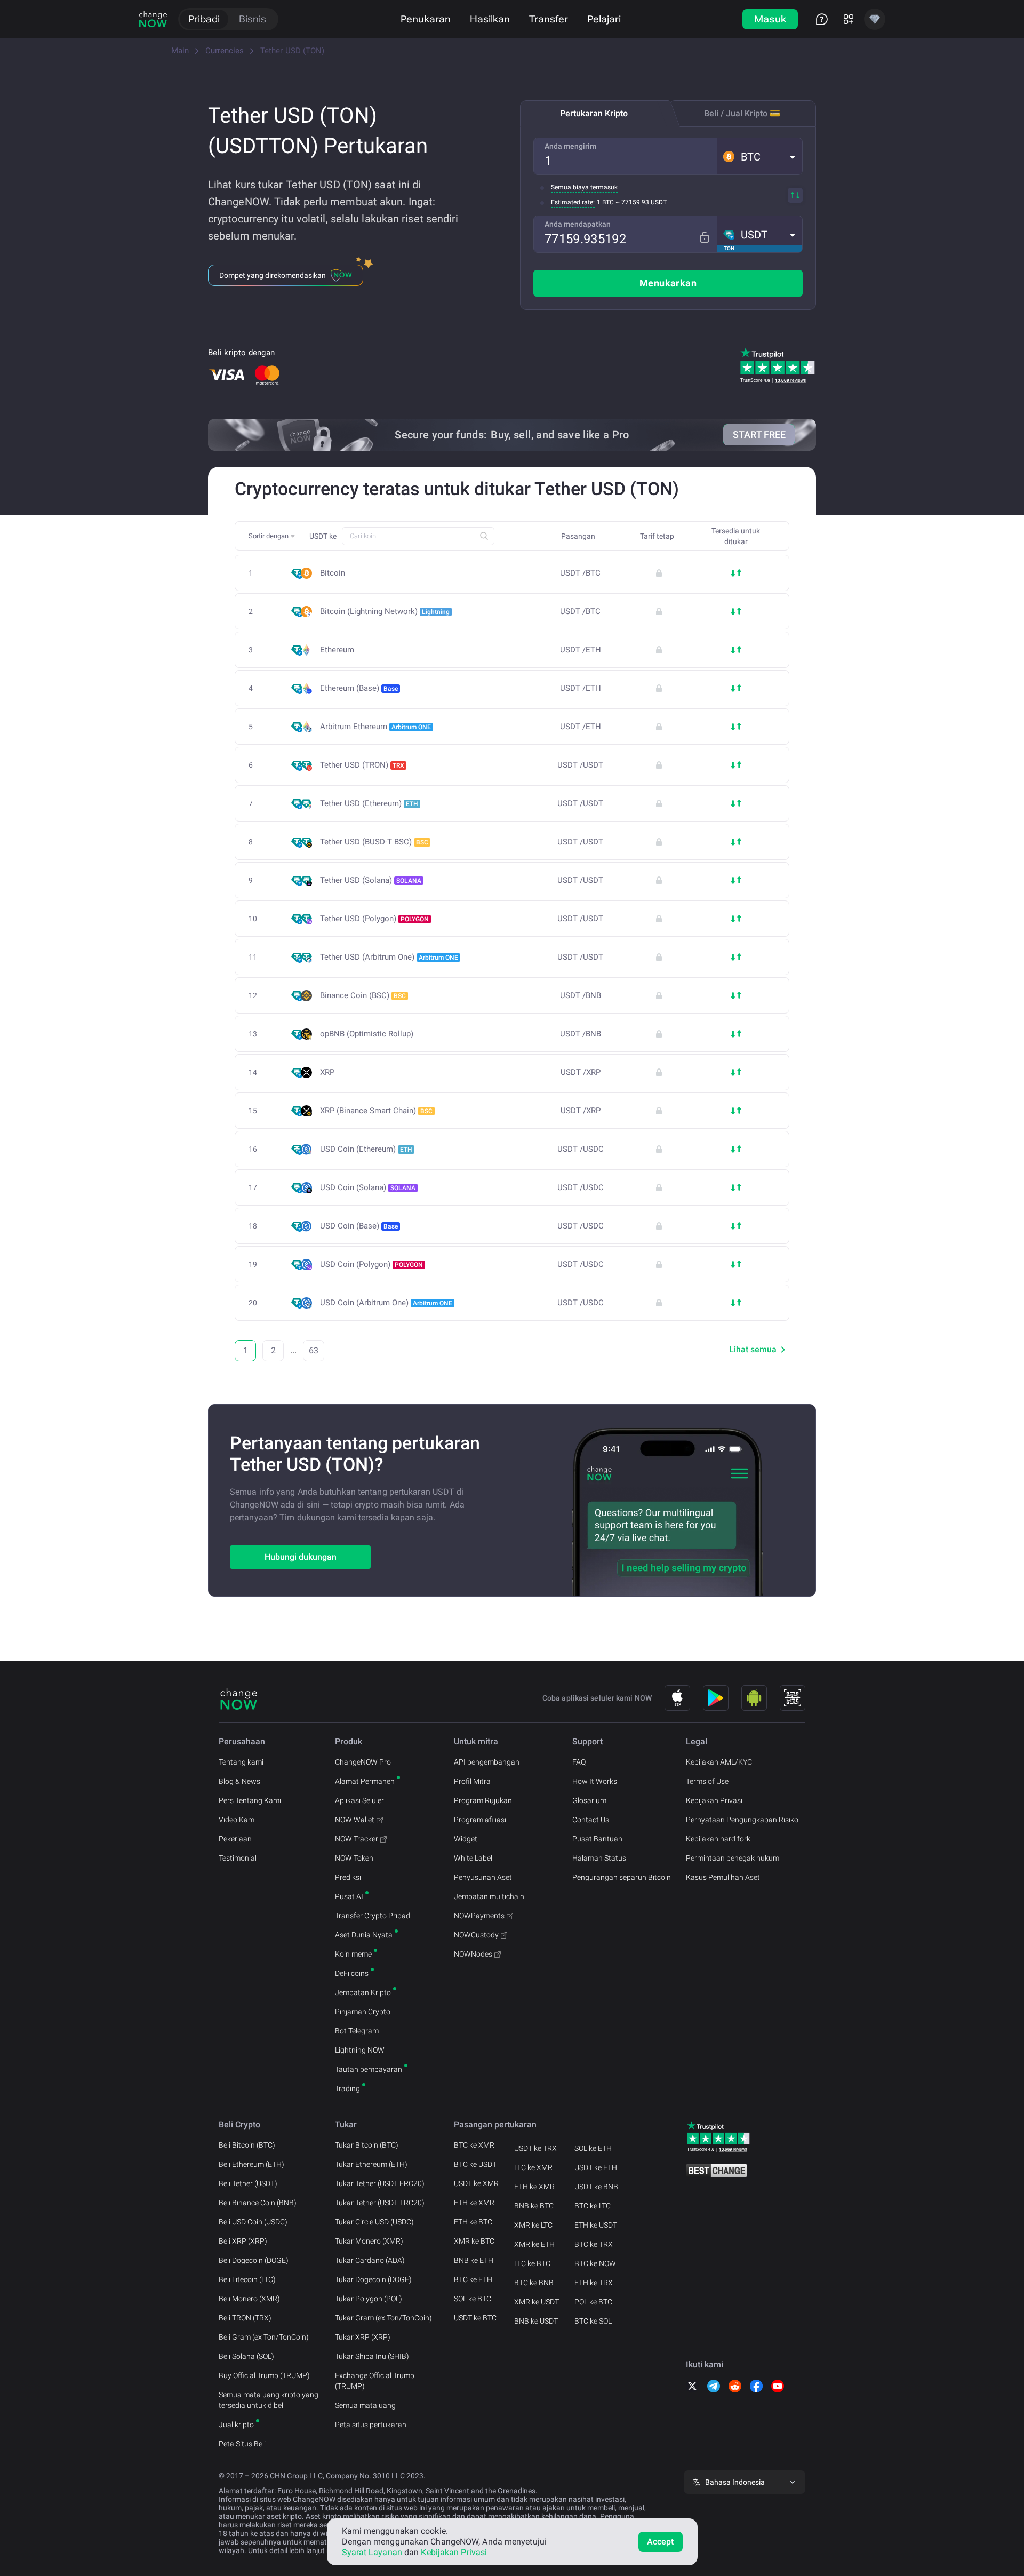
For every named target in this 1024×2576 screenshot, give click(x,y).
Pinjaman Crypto (363, 2012)
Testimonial (238, 1858)
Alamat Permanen (365, 1781)
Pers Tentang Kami (250, 1800)
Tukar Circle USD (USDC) (374, 2222)
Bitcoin (333, 573)
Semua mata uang (365, 2405)
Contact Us (591, 1820)
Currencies (225, 51)
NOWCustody (476, 1935)
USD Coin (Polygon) (371, 1264)
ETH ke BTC (473, 2222)
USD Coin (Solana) (368, 1187)
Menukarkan (668, 283)
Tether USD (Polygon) (374, 919)
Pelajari (604, 19)
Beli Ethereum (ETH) (251, 2164)
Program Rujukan (483, 1800)
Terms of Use (707, 1781)
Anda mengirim (570, 146)
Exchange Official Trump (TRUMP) (375, 2381)
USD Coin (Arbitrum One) (386, 1303)
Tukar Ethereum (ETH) (371, 2164)
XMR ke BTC (474, 2241)
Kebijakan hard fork (718, 1839)
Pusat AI (349, 1896)
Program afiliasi (480, 1820)
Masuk (770, 19)
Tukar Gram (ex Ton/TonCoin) (383, 2318)
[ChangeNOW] (153, 19)
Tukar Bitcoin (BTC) (367, 2145)
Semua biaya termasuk (584, 187)
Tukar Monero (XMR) (369, 2241)
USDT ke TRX (535, 2148)
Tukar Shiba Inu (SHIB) (372, 2356)
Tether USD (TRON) (362, 765)
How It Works (595, 1781)
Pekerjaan (235, 1839)
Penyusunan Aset (483, 1877)
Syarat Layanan (372, 2552)
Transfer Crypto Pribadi (373, 1916)
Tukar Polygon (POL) (369, 2299)
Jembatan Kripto (363, 1992)
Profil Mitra (472, 1781)
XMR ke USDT (537, 2302)
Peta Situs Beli (242, 2444)
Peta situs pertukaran (371, 2425)
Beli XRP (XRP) (243, 2241)
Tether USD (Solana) (371, 880)
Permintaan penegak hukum (733, 1858)
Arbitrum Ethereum (375, 727)
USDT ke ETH (596, 2167)
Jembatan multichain (489, 1896)
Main (180, 51)
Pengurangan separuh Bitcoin (622, 1877)
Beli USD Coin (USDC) (253, 2222)
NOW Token (354, 1858)
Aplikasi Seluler (359, 1800)
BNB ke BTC (534, 2206)
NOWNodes (473, 1954)
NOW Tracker (357, 1839)
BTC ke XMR (474, 2145)
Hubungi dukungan (301, 1557)
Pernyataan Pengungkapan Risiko (742, 1820)
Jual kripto (236, 2425)
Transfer (549, 19)
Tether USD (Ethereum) (369, 803)
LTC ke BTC (532, 2263)
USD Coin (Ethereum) (366, 1149)
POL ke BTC (593, 2302)
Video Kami (237, 1820)
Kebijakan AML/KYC (719, 1762)
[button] (759, 156)
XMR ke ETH (534, 2244)
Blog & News (239, 1781)
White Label (473, 1858)
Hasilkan (490, 19)
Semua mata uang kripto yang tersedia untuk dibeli (269, 2400)
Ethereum (337, 650)
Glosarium (589, 1800)
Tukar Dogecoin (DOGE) (373, 2279)
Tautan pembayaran (369, 2069)
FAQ (579, 1762)
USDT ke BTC (475, 2318)
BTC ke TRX (594, 2244)
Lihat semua (753, 1349)
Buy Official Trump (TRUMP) (264, 2375)
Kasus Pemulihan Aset (723, 1877)
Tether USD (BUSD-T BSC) (374, 842)
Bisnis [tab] (253, 19)
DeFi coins (352, 1973)
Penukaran (426, 19)
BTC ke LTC (593, 2206)
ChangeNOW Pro (363, 1762)
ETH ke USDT (596, 2225)
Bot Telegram (357, 2031)
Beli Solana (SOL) (246, 2356)
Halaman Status (599, 1858)
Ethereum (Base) (359, 688)
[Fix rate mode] (704, 237)
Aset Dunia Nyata (364, 1935)
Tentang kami (241, 1762)
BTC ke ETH (473, 2279)
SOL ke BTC (473, 2299)
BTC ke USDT (475, 2164)
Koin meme (353, 1954)
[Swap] (795, 195)
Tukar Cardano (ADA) (370, 2260)
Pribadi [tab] (204, 19)
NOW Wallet (355, 1820)
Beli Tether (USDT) (248, 2183)
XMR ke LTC (533, 2225)
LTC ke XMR (533, 2167)
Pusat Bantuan (597, 1839)
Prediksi (348, 1877)
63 (314, 1350)
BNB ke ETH (474, 2260)
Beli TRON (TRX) (245, 2318)
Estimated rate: (573, 202)
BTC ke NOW (595, 2263)
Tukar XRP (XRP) (363, 2337)
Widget (466, 1839)
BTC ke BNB (534, 2283)
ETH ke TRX (594, 2283)
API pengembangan (487, 1762)
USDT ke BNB (596, 2187)
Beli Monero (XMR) (249, 2299)
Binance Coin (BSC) (363, 995)
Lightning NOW (360, 2050)
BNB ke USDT (536, 2321)
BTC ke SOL (593, 2321)
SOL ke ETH (593, 2148)
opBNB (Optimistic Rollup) (367, 1034)
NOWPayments (479, 1916)
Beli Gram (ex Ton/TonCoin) (264, 2337)
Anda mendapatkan (578, 224)
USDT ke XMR (476, 2183)
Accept (661, 2542)
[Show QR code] (793, 1698)
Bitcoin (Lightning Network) (385, 611)
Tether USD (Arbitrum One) (389, 957)
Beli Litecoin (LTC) (247, 2279)
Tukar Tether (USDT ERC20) (380, 2183)
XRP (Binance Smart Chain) (376, 1111)
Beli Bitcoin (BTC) (247, 2145)
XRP (327, 1072)
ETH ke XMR (474, 2203)
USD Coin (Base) (359, 1226)
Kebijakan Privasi (714, 1800)
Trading (347, 2088)
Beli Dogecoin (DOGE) (254, 2260)
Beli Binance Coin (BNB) (258, 2203)
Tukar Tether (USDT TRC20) (380, 2203)
